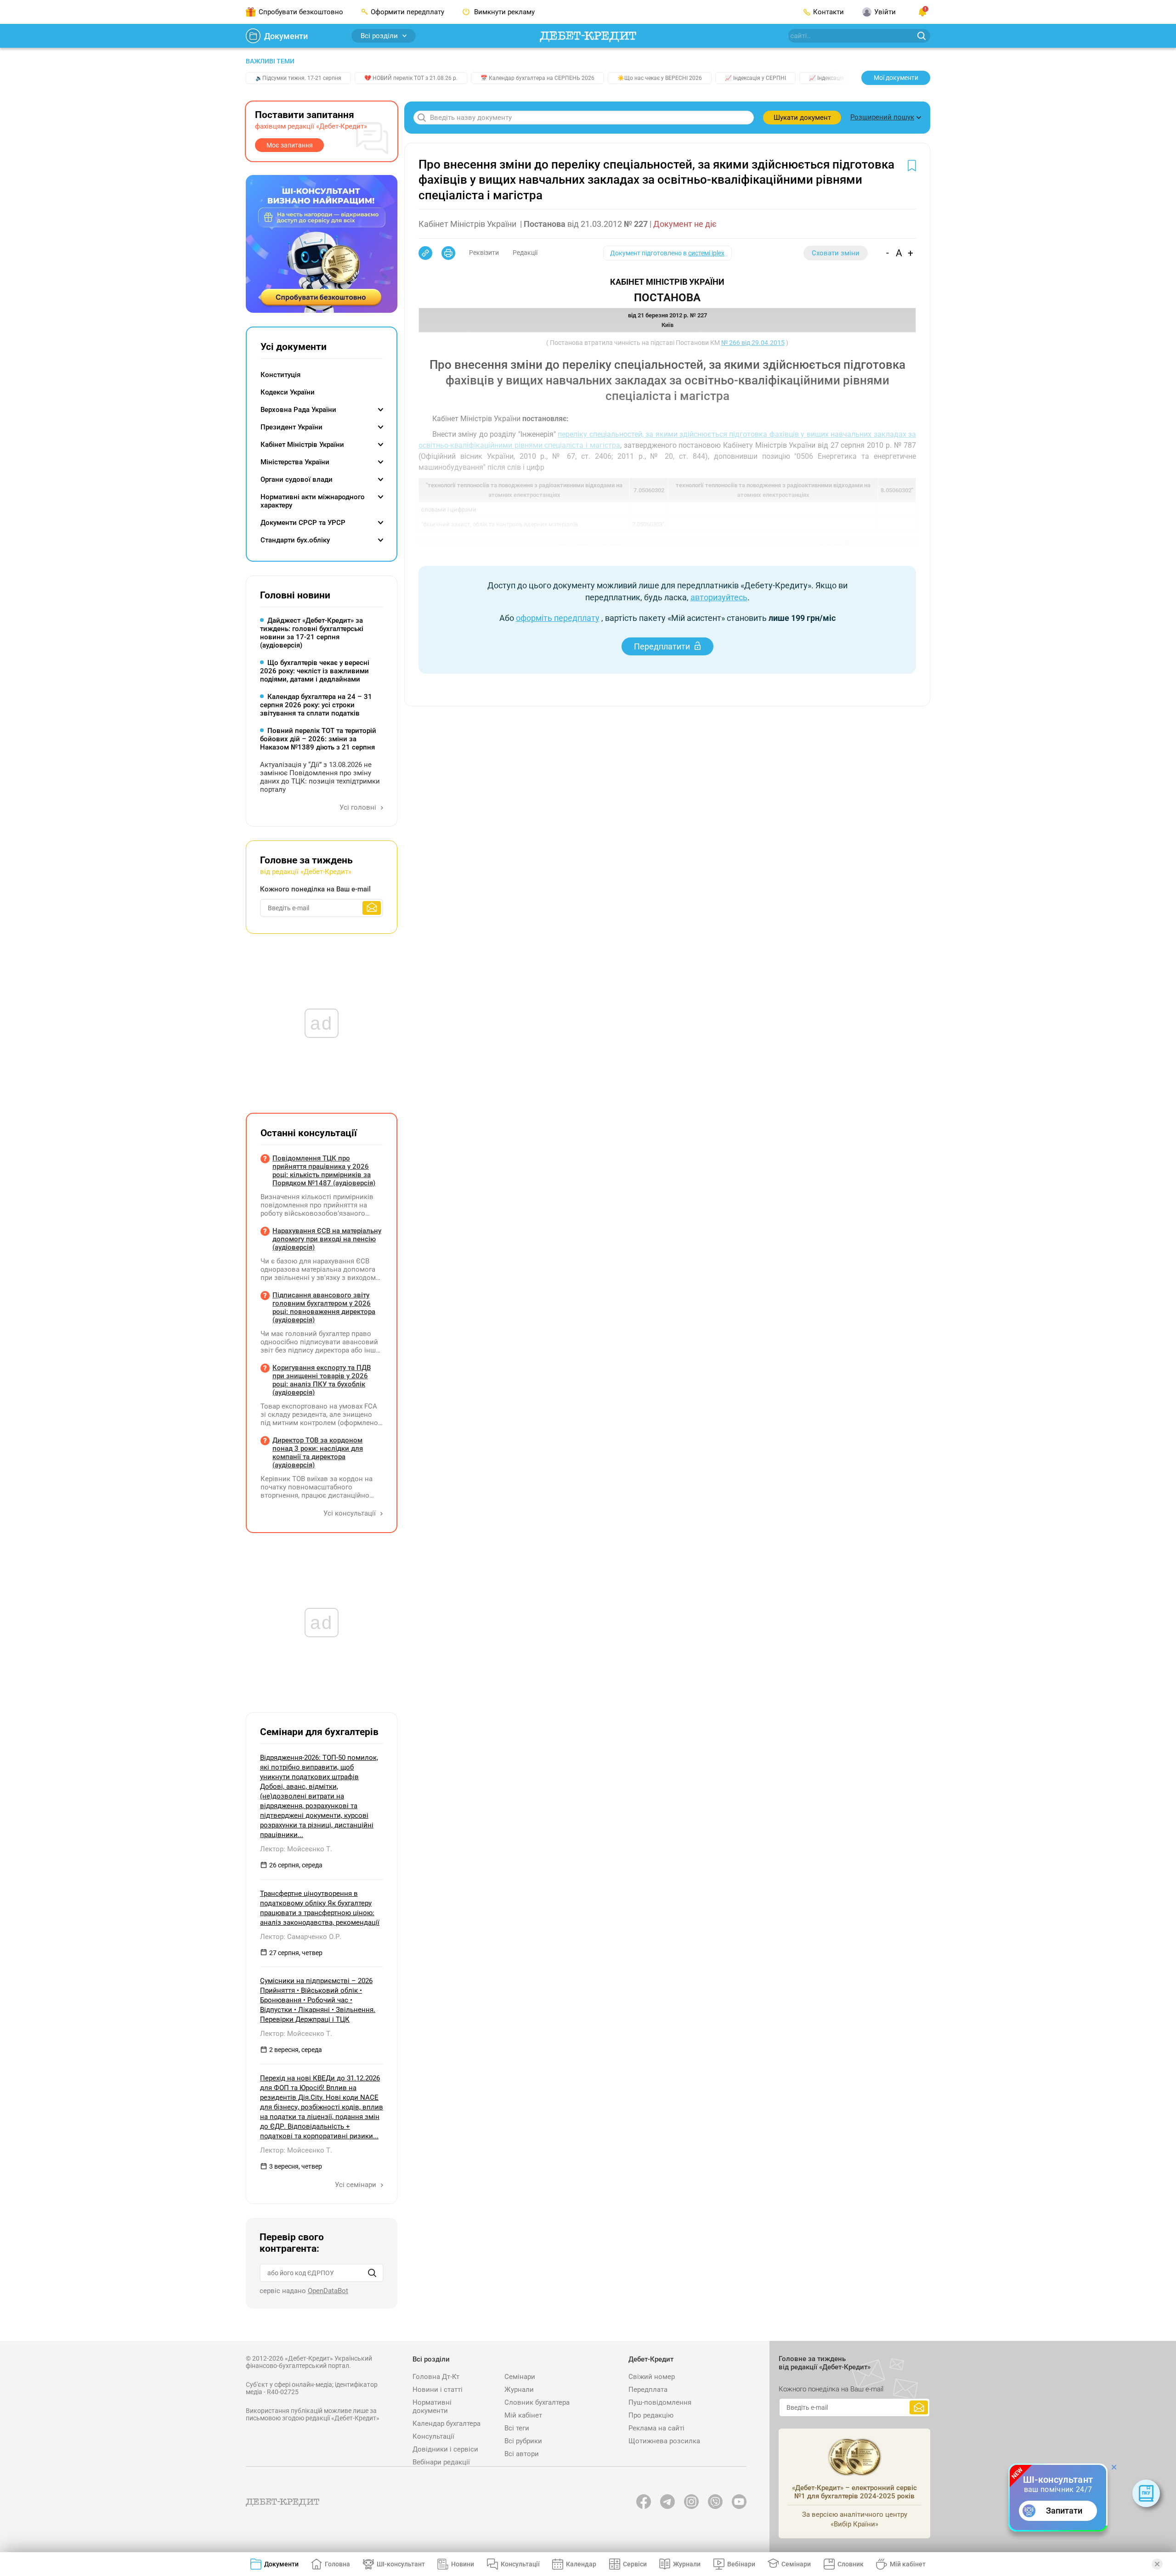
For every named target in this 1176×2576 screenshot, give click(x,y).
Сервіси (635, 2564)
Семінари (520, 2377)
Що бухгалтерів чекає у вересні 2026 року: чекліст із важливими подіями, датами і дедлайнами (315, 671)
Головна (337, 2564)
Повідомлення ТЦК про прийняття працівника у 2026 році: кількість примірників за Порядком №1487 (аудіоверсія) (324, 1171)
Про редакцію (651, 2415)
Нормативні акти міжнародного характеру (313, 501)
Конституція (280, 375)
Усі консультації (351, 1513)
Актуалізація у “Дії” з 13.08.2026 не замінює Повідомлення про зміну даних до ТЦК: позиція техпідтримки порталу (320, 777)
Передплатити (662, 646)
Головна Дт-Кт (436, 2377)
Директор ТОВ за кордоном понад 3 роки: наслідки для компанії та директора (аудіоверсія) (318, 1453)
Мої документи (896, 78)
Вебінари (741, 2564)
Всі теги (517, 2428)
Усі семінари (356, 2185)
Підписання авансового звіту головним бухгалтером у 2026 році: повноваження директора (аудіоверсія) (324, 1308)
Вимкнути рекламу (503, 12)
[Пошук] (372, 2273)
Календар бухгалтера (447, 2424)
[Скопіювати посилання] (425, 253)
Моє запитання (290, 145)
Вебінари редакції (441, 2462)
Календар (581, 2564)
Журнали (519, 2390)
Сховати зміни (836, 253)
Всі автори (522, 2454)
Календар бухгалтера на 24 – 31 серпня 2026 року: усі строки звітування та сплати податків (316, 705)
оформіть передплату (558, 618)
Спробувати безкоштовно (301, 12)
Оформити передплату (407, 12)
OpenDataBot (328, 2291)
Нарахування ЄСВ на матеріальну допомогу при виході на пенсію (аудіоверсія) (327, 1239)
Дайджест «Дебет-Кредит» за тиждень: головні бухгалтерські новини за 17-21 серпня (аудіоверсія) (312, 633)
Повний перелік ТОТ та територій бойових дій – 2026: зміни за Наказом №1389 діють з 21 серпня (318, 739)
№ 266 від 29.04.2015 (753, 343)
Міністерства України (295, 462)
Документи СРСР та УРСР (303, 523)
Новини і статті (438, 2390)
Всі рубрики (523, 2441)
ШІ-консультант (401, 2564)
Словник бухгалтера (537, 2402)
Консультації (433, 2436)
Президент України (291, 427)
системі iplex (706, 253)
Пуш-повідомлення (660, 2402)
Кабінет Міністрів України (302, 445)
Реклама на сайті (656, 2428)
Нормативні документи (432, 2407)
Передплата (648, 2390)
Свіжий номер (652, 2377)
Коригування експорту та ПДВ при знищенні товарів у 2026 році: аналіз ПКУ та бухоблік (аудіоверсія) (322, 1380)
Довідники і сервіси (445, 2449)
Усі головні (359, 807)
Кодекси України (288, 392)
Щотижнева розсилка (664, 2441)
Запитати (1064, 2511)
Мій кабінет (523, 2415)
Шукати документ (802, 118)
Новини (463, 2564)
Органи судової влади (297, 479)
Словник (851, 2564)
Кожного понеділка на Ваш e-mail (315, 889)
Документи (286, 36)
